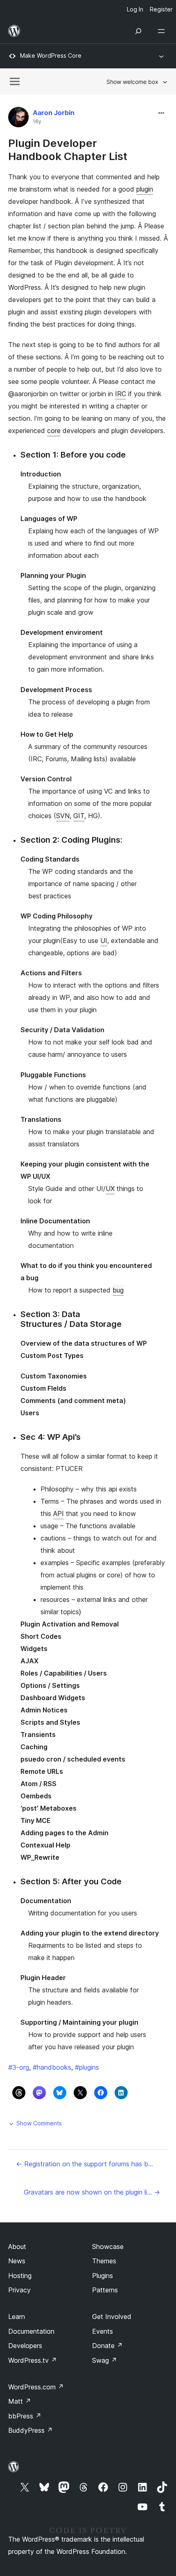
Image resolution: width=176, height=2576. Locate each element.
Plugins (103, 2276)
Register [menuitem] (161, 9)
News (17, 2261)
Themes (104, 2261)
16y (37, 122)
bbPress (25, 2416)
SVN (63, 816)
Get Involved (112, 2317)
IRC (121, 394)
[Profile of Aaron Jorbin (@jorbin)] (18, 119)
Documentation (31, 2331)
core (54, 431)
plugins (87, 2067)
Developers (25, 2346)
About (17, 2247)
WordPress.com (36, 2387)
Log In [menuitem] (135, 9)
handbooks (52, 2067)
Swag (105, 2360)
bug (118, 1290)
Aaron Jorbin (54, 113)
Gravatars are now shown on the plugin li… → (92, 2192)
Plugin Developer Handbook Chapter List (68, 149)
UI (104, 941)
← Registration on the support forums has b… (85, 2164)
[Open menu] (163, 31)
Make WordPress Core (51, 55)
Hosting (20, 2276)
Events (103, 2331)
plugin (145, 189)
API (59, 1514)
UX (110, 1189)
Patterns (105, 2290)
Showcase (108, 2247)
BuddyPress (30, 2430)
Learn (17, 2317)
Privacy (19, 2290)
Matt (20, 2401)
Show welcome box (132, 82)
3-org (19, 2067)
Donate (107, 2346)
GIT (79, 816)
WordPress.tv (33, 2360)
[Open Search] (138, 31)
